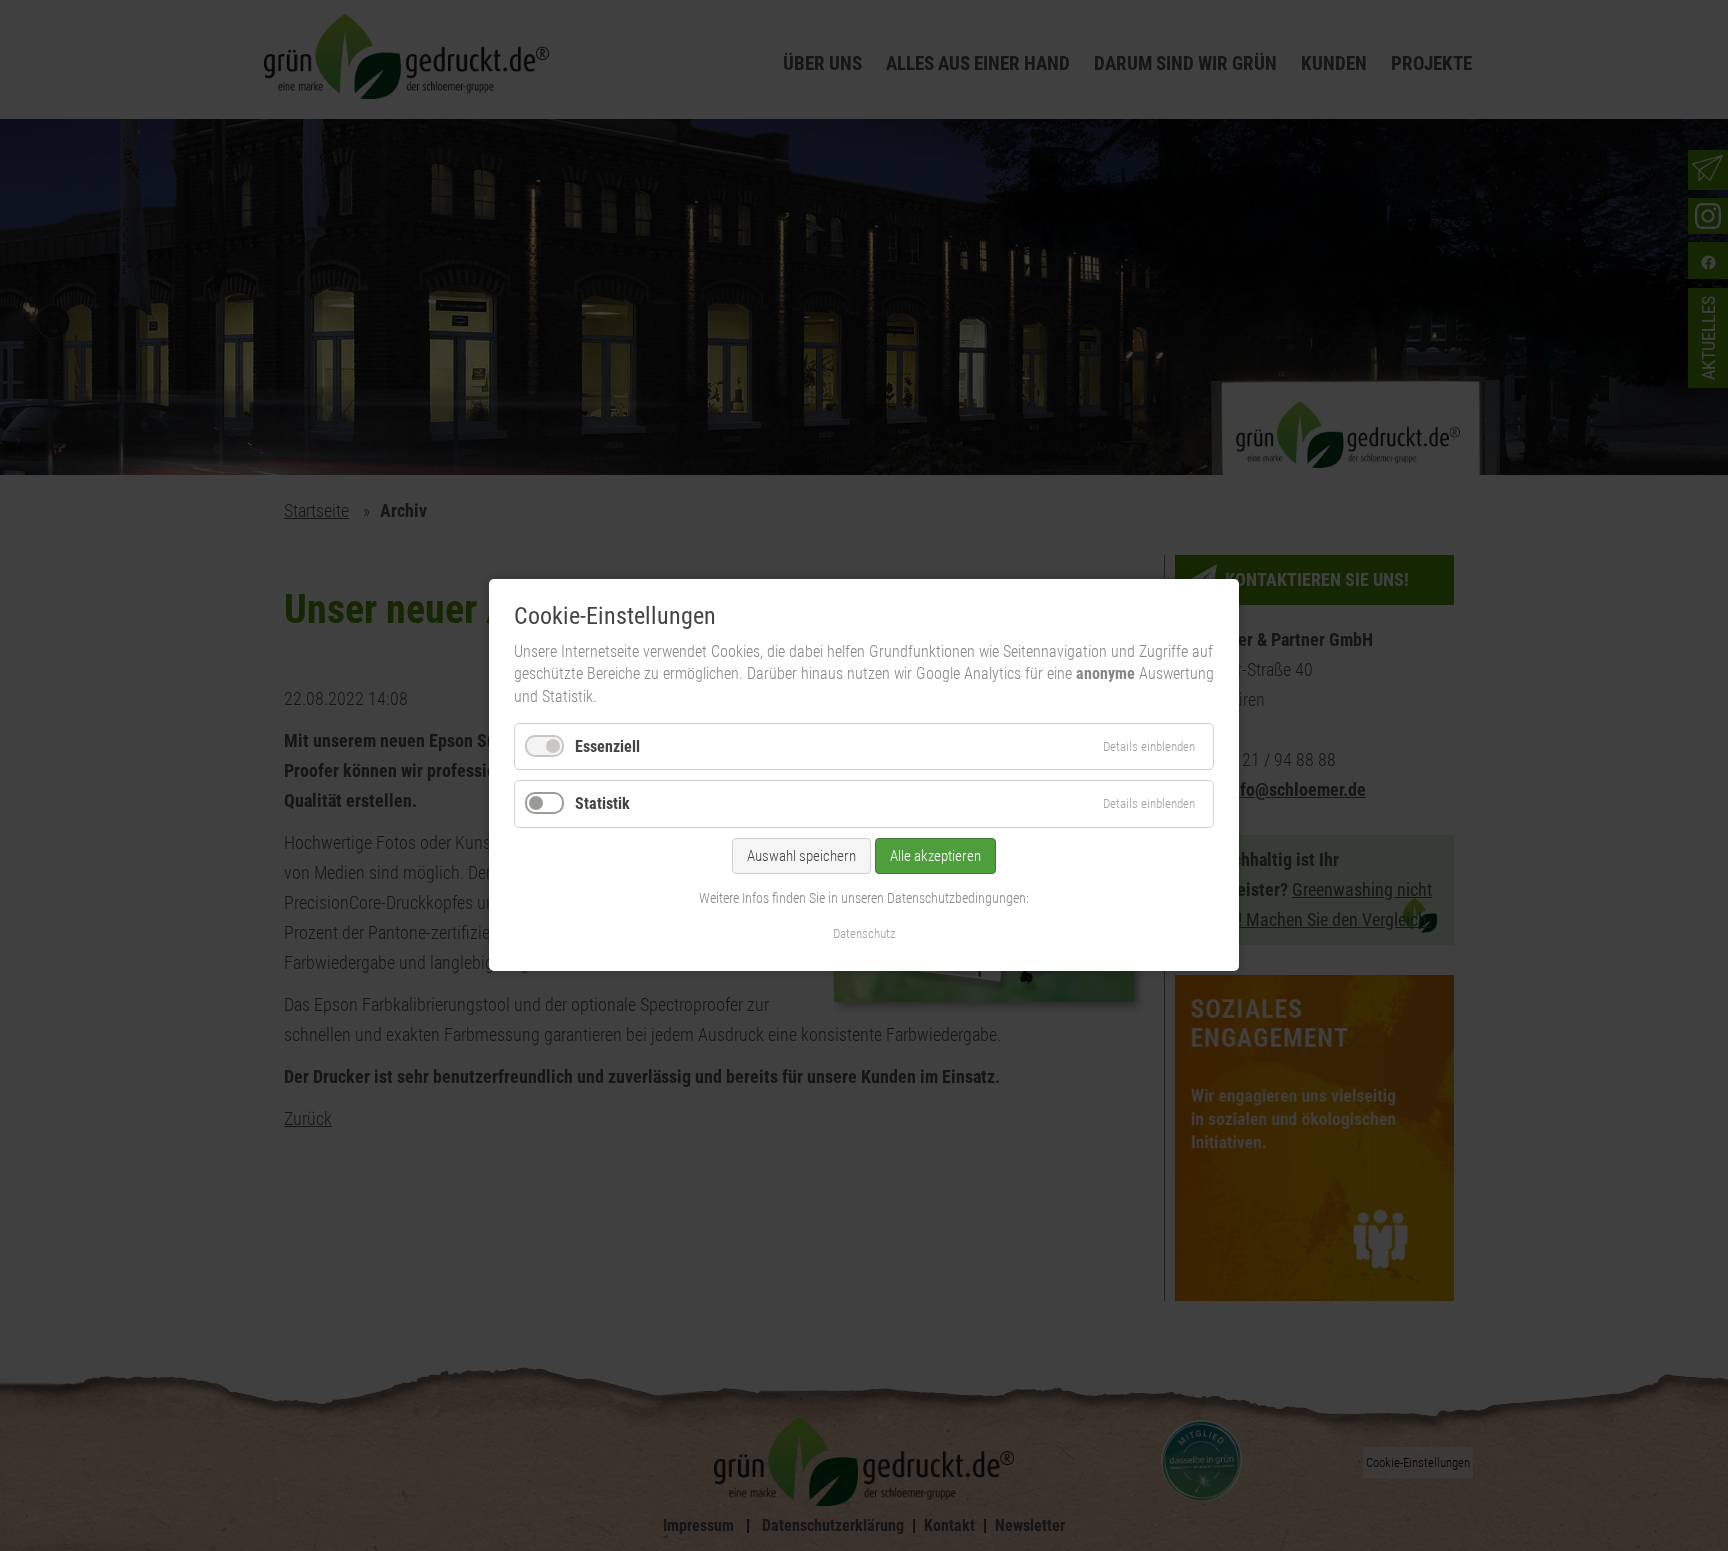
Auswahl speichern (801, 856)
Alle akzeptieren (935, 856)
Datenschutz (864, 934)
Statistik (602, 804)
